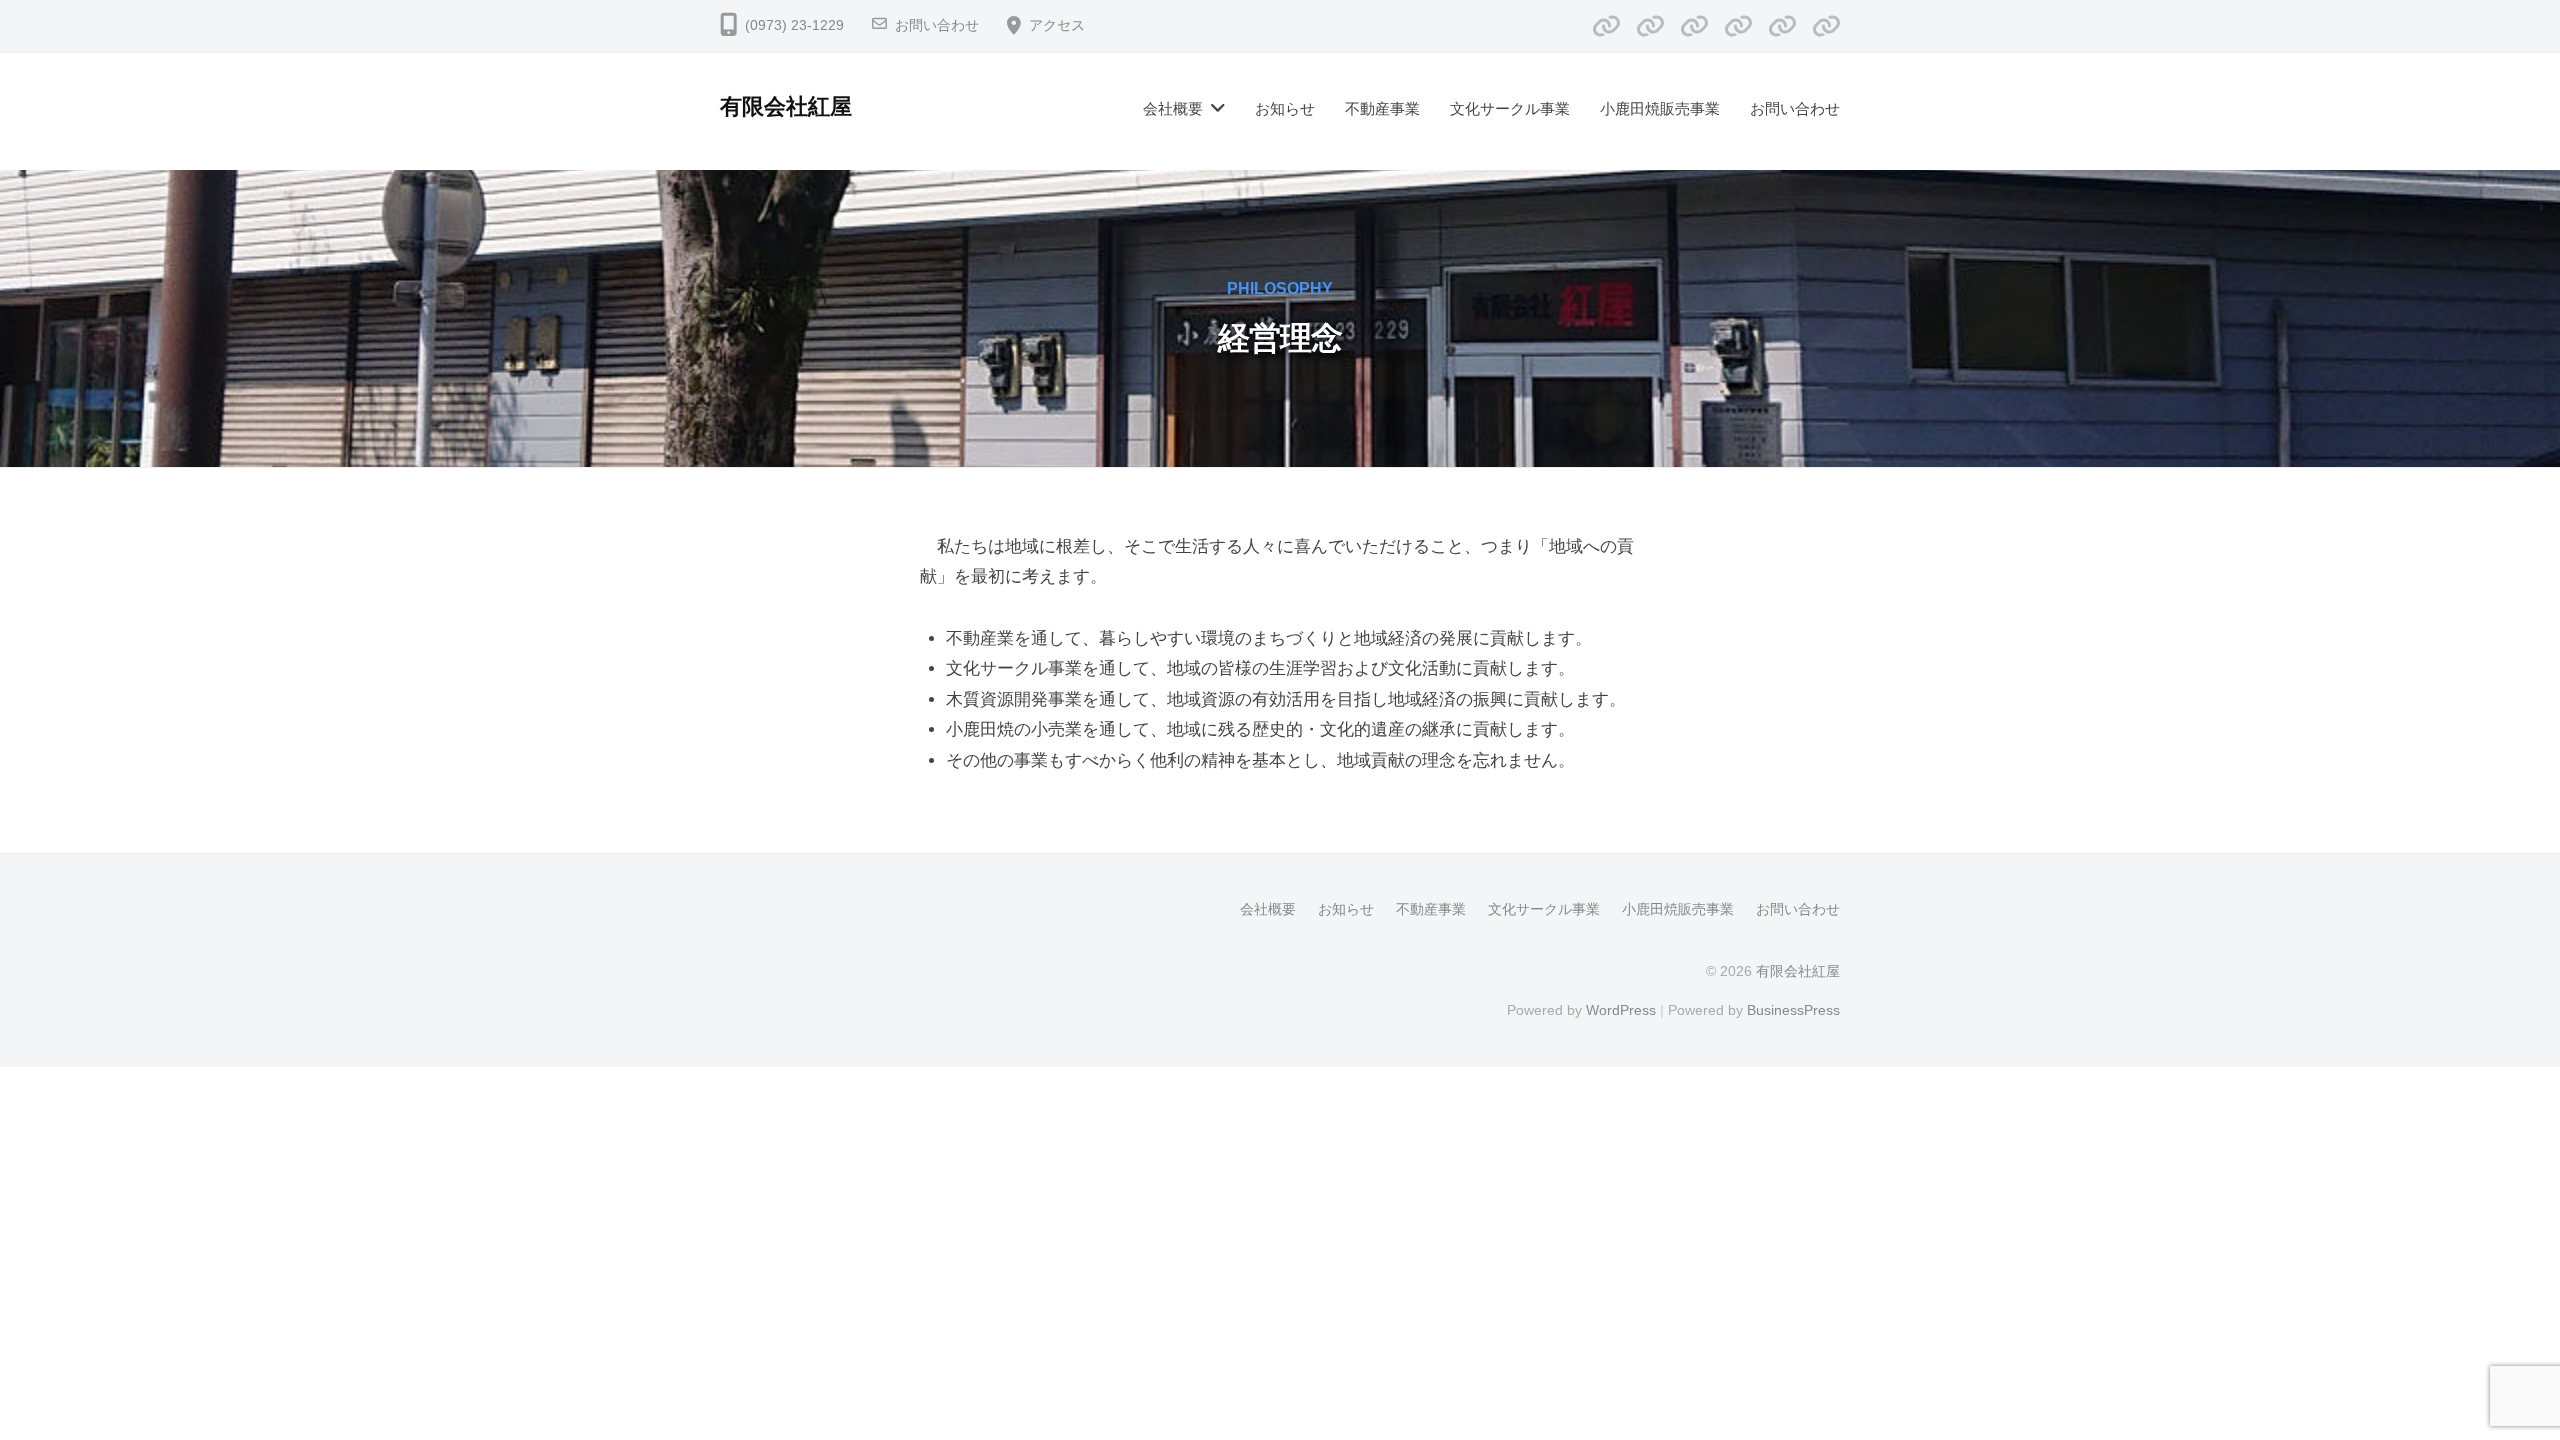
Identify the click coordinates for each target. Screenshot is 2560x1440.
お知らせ (1285, 108)
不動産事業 (1382, 108)
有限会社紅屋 (786, 106)
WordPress (1621, 1010)
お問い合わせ (937, 25)
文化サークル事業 (1510, 108)
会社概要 (1173, 108)
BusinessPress (1793, 1010)
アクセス (1057, 25)
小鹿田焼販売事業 (1660, 108)
